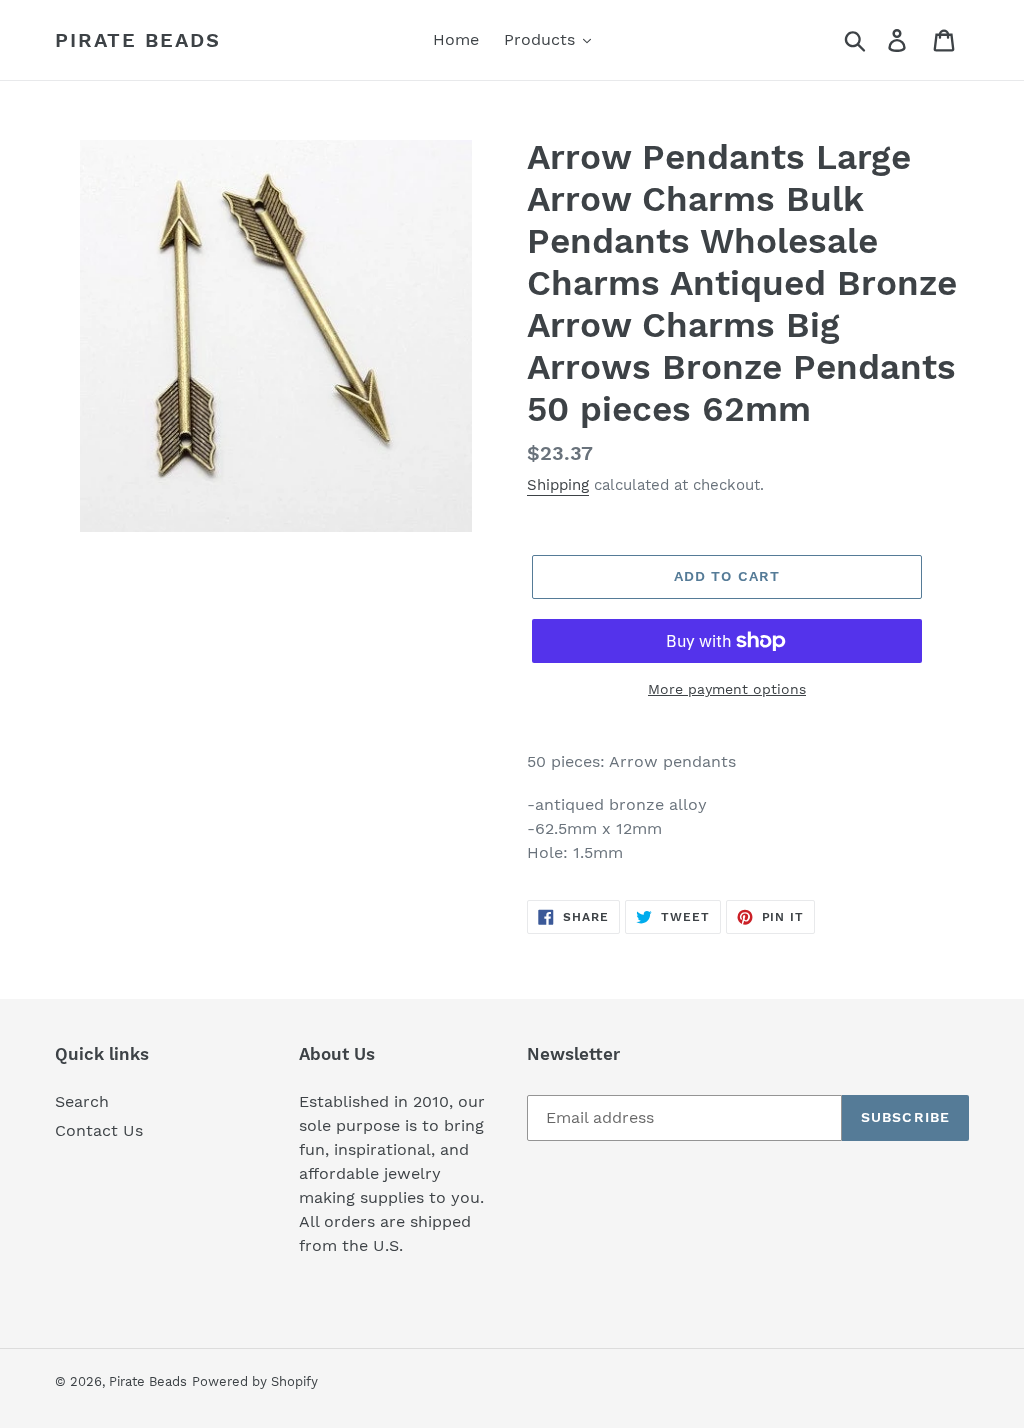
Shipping (558, 485)
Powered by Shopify (255, 1381)
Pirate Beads (138, 40)
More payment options (727, 689)
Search (82, 1101)
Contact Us (99, 1130)
